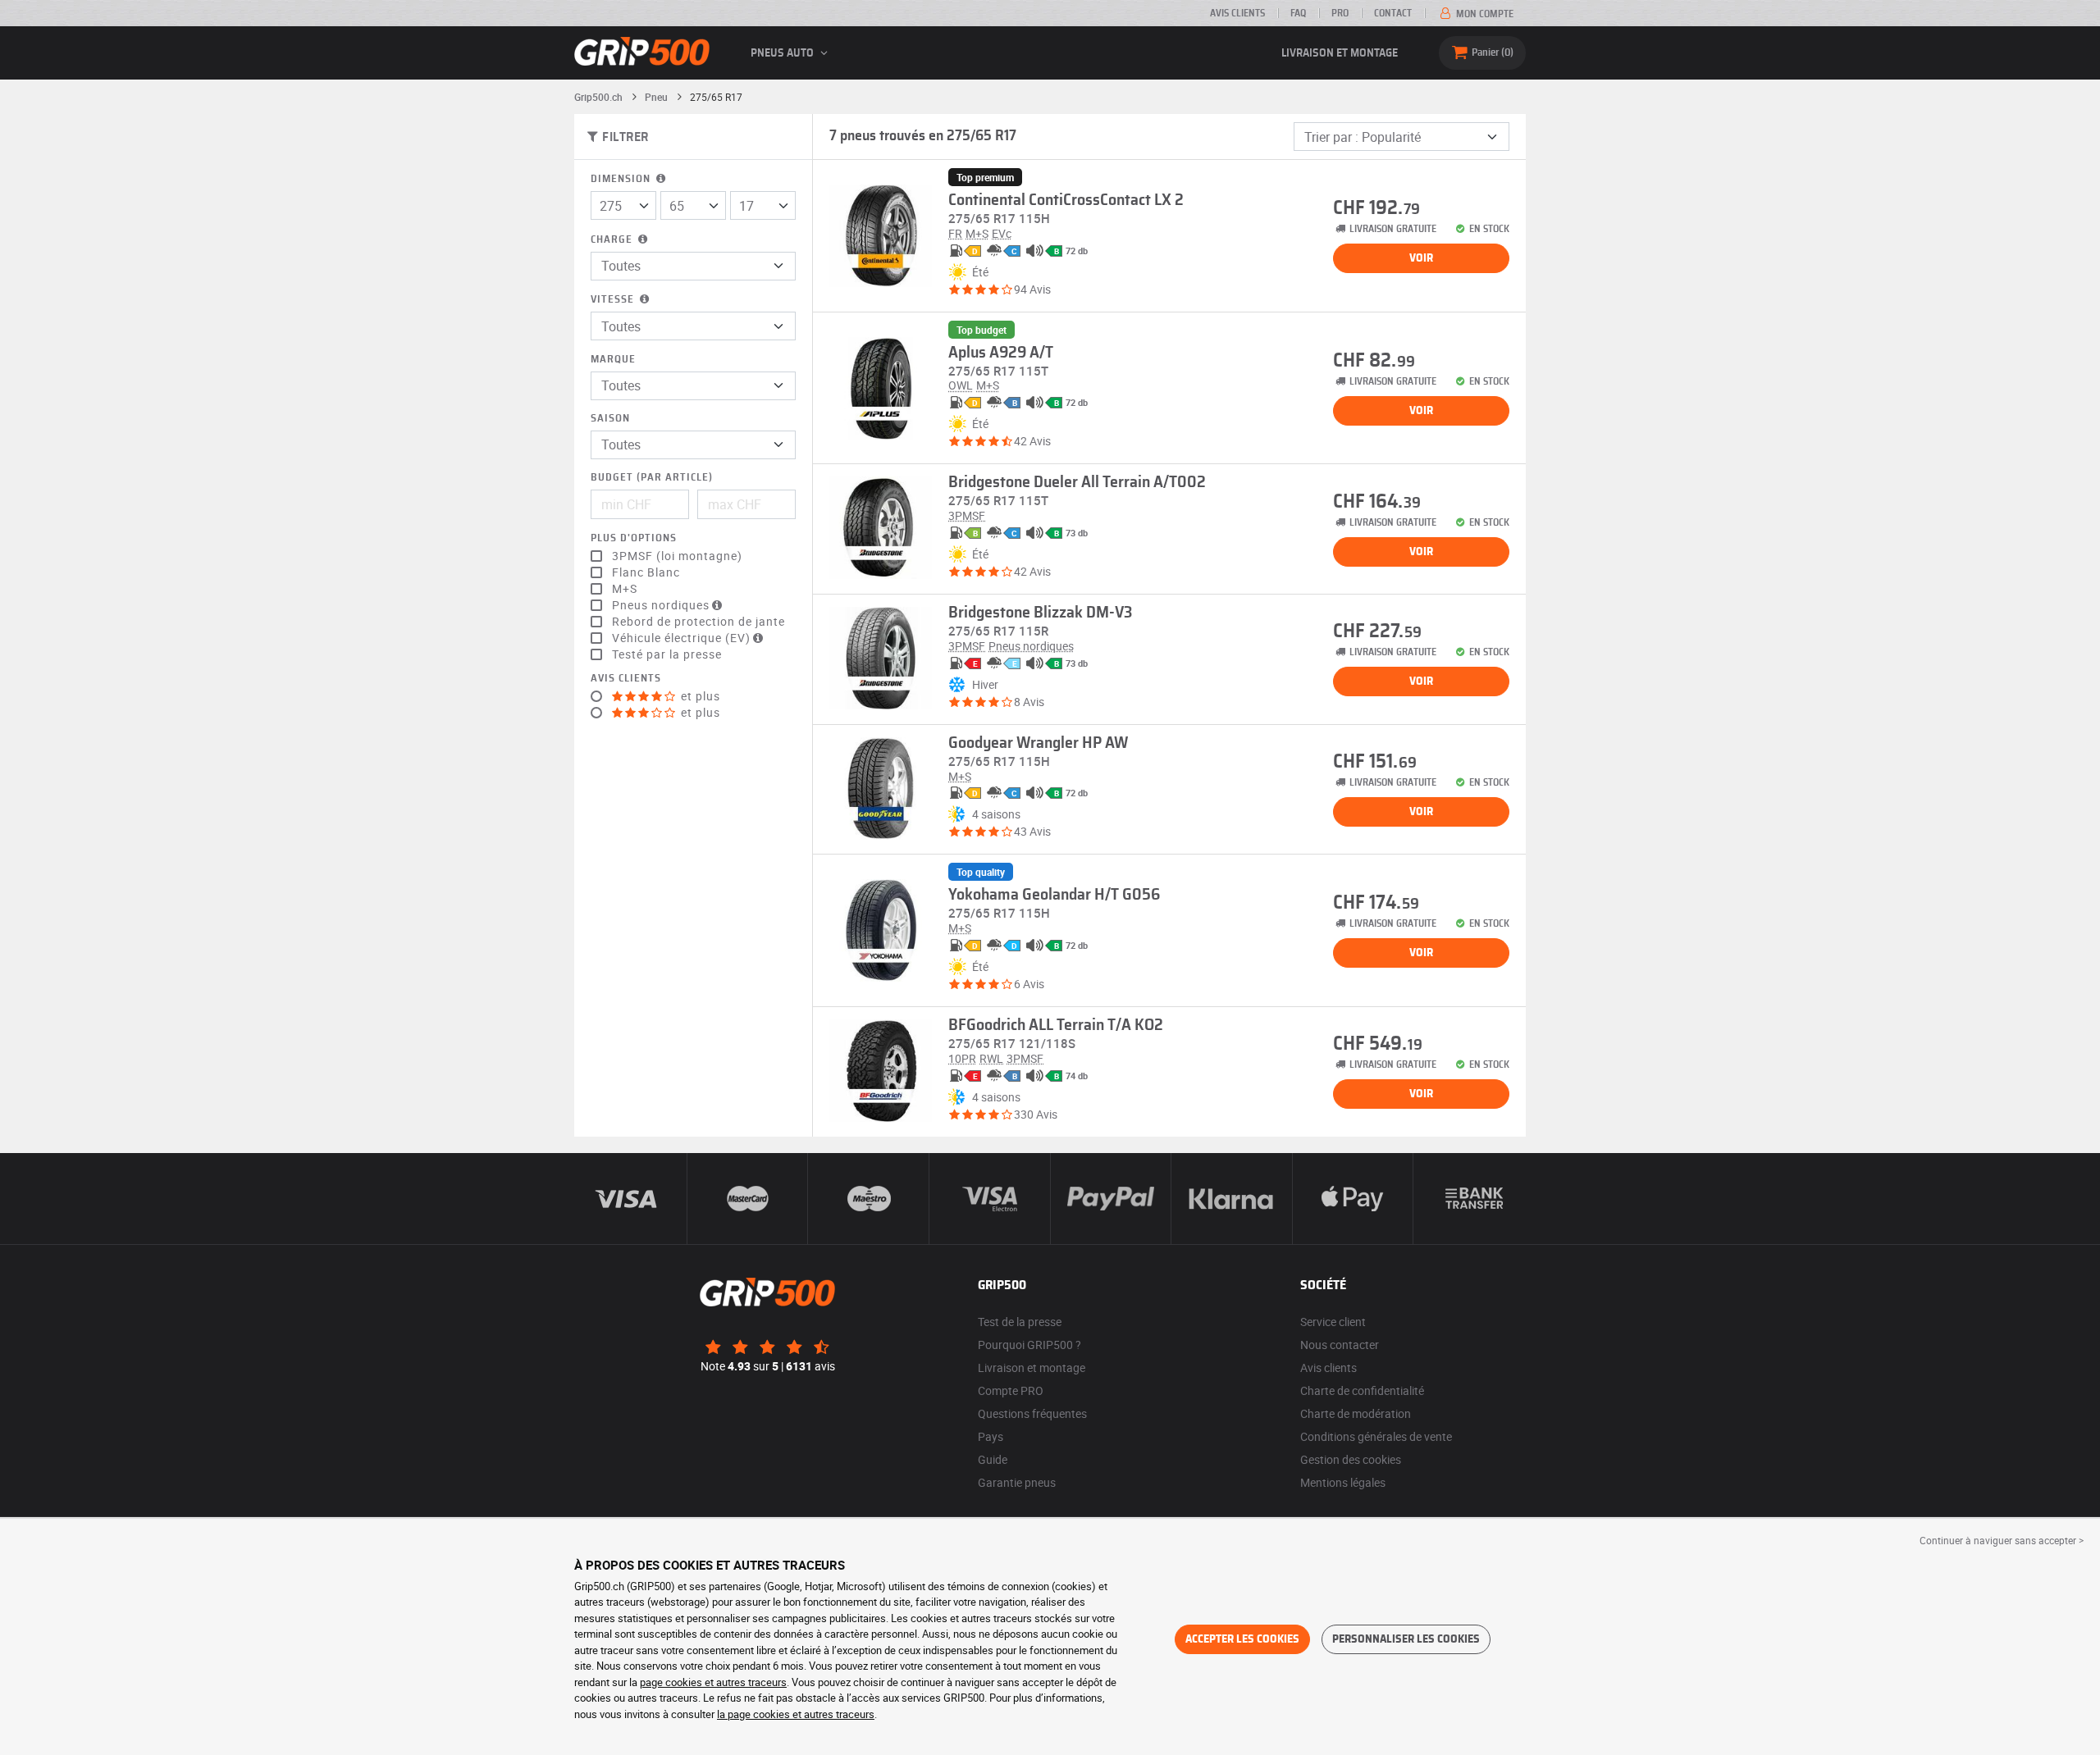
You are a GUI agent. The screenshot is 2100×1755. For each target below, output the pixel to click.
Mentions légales (1343, 1482)
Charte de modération (1356, 1413)
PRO (1340, 13)
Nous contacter (1340, 1345)
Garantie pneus (1017, 1482)
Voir (1421, 258)
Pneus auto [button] (783, 53)
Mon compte (1484, 14)
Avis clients (1237, 13)
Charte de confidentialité (1362, 1390)
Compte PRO (1011, 1390)
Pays (991, 1436)
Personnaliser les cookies (1406, 1639)
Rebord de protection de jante (698, 622)
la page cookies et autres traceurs (796, 1714)
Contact (1393, 13)
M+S (625, 589)
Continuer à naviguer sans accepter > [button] (2002, 1540)
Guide (993, 1459)
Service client (1333, 1322)
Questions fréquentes (1032, 1413)
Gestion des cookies (1351, 1459)
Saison (610, 419)
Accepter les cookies (1242, 1639)
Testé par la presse (667, 654)
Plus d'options (634, 538)
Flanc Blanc (646, 572)
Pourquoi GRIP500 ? (1029, 1345)
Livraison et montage (1340, 53)
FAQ (1298, 13)
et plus (699, 696)
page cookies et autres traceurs (713, 1682)
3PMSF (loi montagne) (677, 556)
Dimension (622, 179)
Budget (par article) (652, 478)
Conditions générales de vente (1376, 1436)
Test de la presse (1020, 1322)
